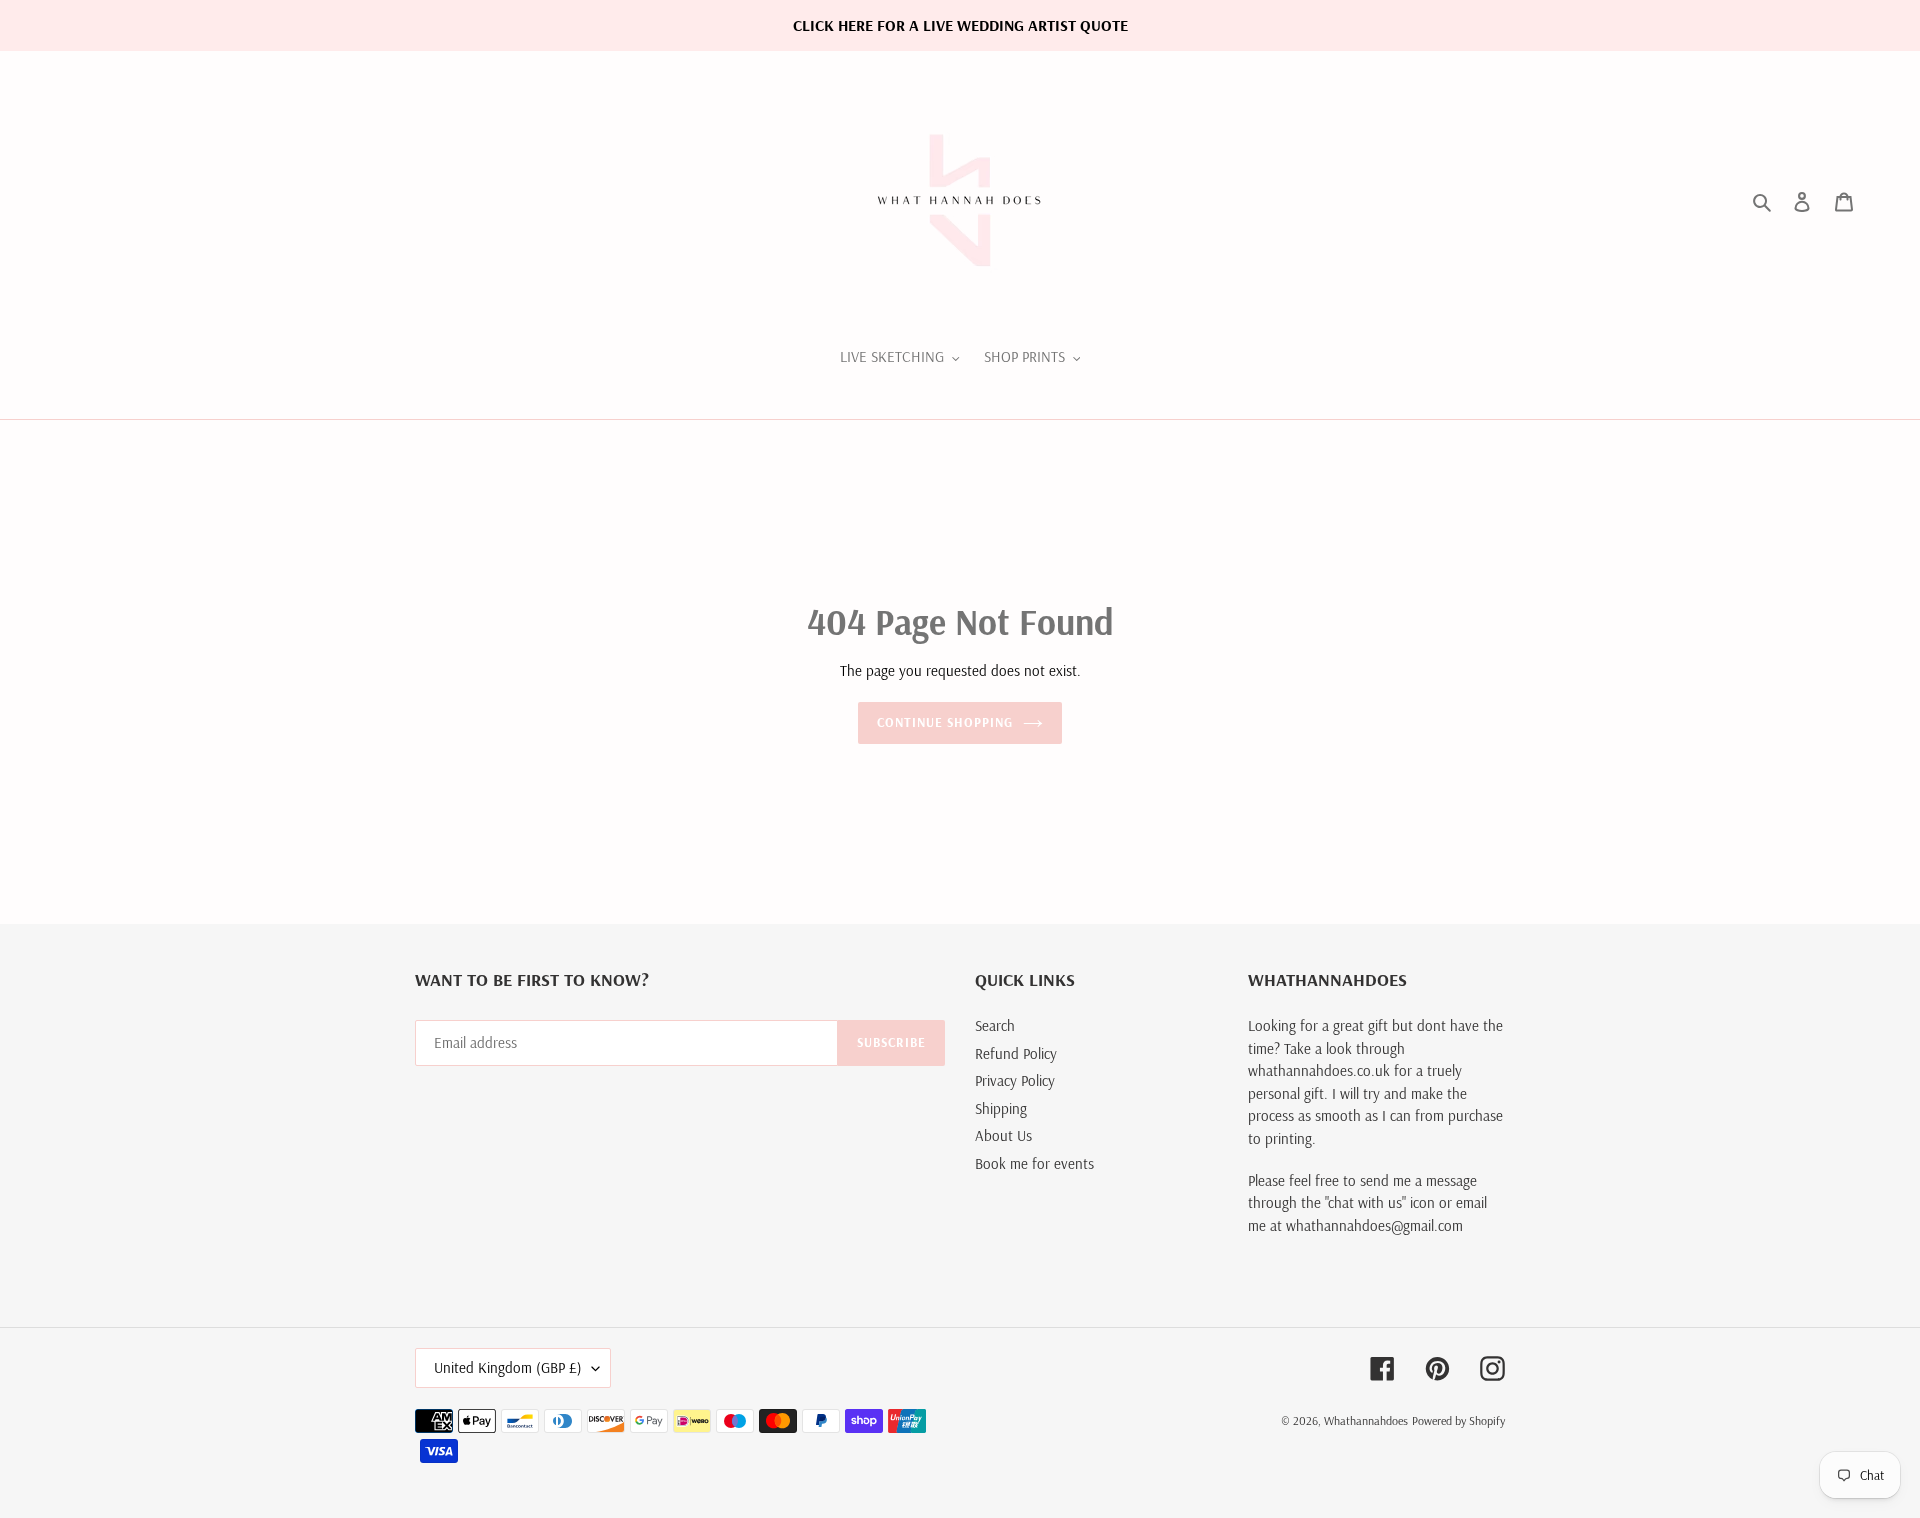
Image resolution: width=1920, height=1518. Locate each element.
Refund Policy (1016, 1053)
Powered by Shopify (1458, 1420)
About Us (1003, 1135)
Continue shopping (945, 722)
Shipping (1001, 1108)
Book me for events (1034, 1163)
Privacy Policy (1015, 1080)
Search (995, 1025)
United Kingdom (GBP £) (508, 1367)
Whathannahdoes (1366, 1420)
